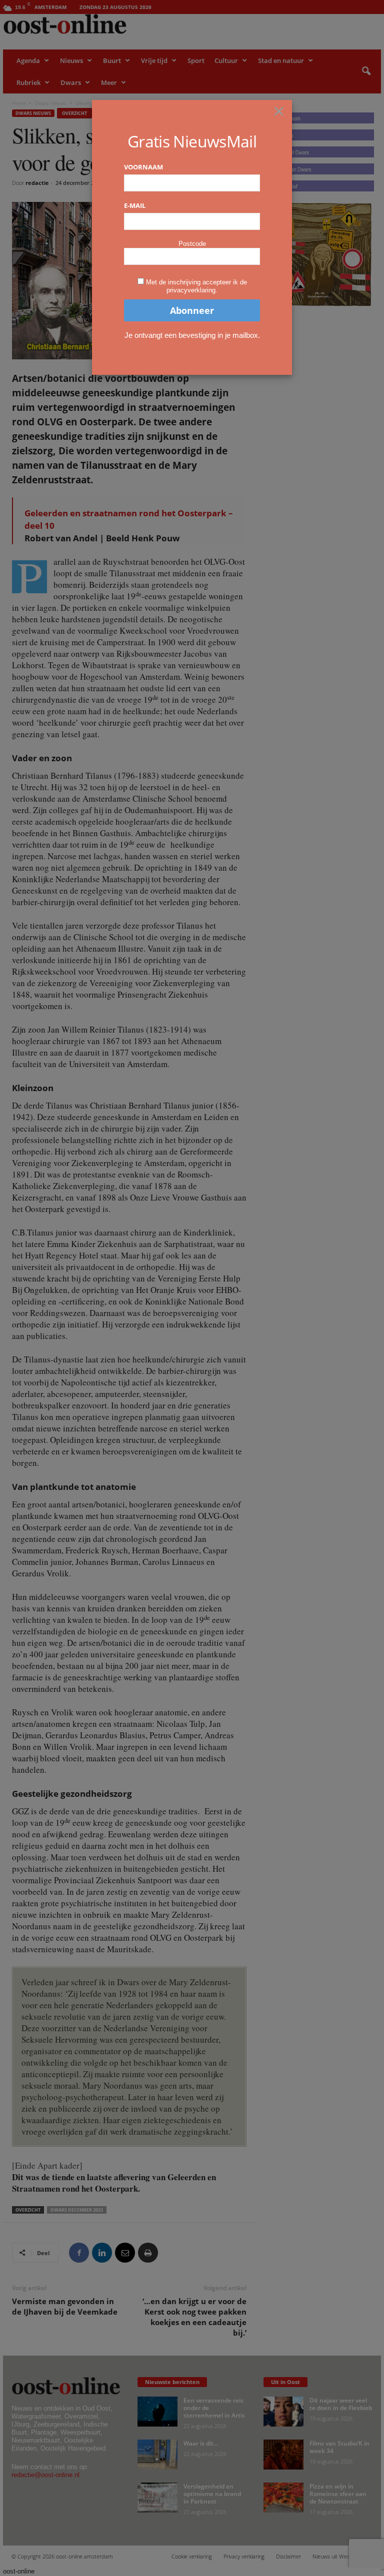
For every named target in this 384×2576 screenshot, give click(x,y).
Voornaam (143, 167)
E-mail (135, 205)
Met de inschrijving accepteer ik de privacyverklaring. (196, 286)
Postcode (192, 244)
